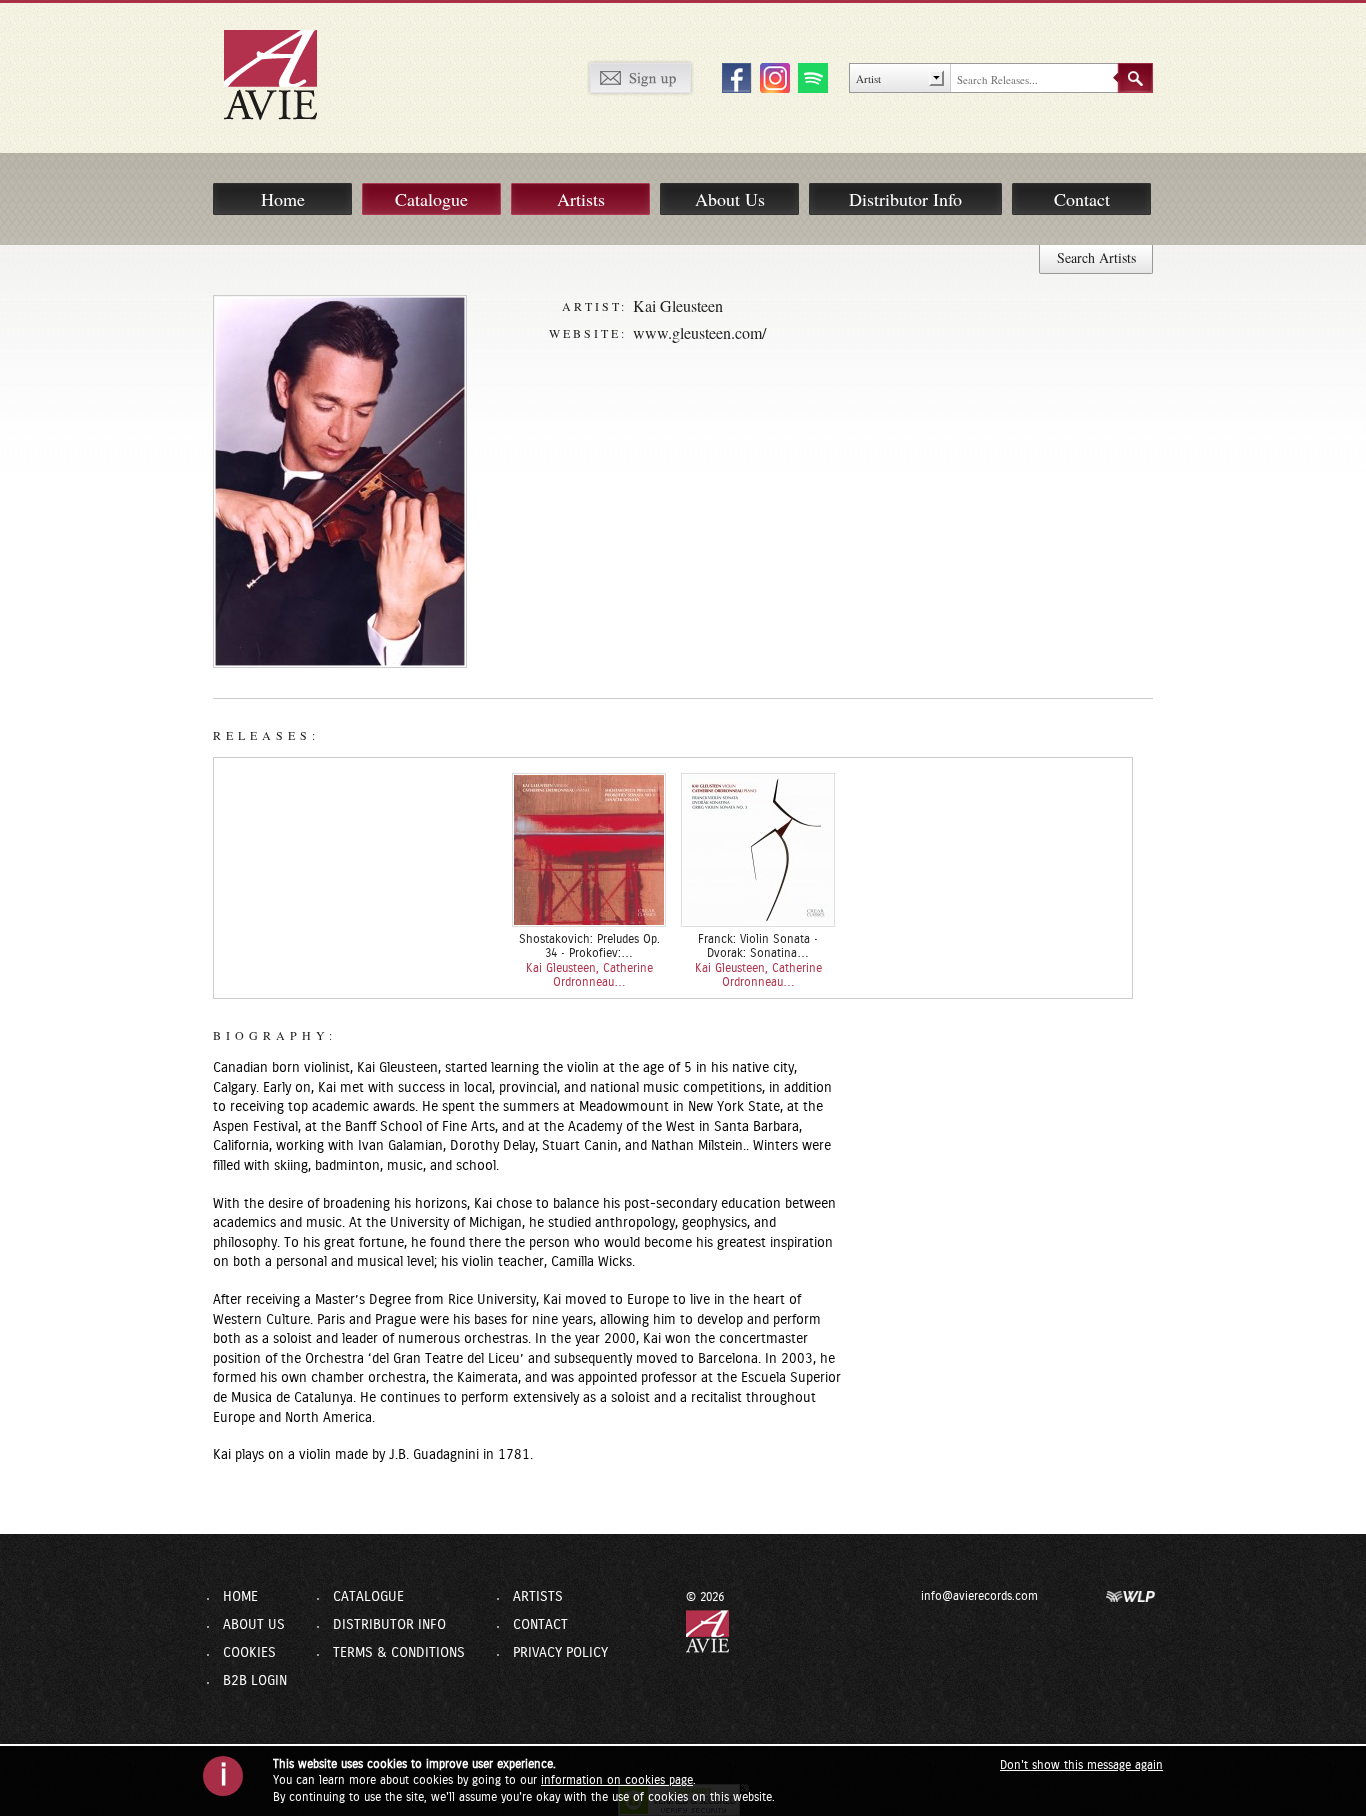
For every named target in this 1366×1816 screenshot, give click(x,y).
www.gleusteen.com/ (699, 332)
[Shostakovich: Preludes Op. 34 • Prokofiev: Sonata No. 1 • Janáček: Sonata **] (589, 850)
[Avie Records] (284, 74)
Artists (581, 199)
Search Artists (1096, 257)
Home (283, 199)
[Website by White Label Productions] (1131, 1596)
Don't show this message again (1081, 1765)
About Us (730, 199)
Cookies (249, 1653)
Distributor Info (905, 199)
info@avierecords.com (979, 1596)
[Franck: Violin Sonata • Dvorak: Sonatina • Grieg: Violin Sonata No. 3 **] (758, 850)
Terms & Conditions (399, 1653)
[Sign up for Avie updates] (640, 77)
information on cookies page (617, 1780)
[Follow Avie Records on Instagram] (772, 77)
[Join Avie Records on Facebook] (734, 77)
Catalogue (431, 199)
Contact (1082, 199)
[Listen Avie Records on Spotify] (810, 77)
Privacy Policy (560, 1653)
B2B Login (255, 1681)
